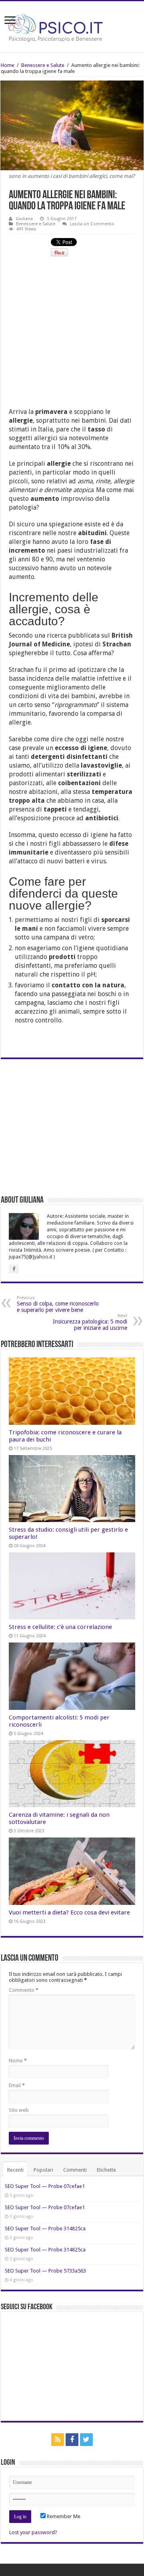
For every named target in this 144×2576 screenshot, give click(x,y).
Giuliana (24, 219)
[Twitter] (86, 2440)
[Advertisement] (72, 336)
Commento (24, 1990)
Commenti (75, 2170)
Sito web (19, 2110)
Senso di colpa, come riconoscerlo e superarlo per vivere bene (58, 1304)
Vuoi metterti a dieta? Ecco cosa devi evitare (69, 1912)
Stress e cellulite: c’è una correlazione (60, 1627)
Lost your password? (33, 2532)
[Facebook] (72, 2440)
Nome (18, 2061)
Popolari (43, 2170)
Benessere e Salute (43, 65)
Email (17, 2085)
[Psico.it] (72, 25)
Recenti (15, 2170)
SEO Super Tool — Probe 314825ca (45, 2228)
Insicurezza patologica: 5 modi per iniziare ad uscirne (90, 1322)
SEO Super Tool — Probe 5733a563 (45, 2271)
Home (8, 65)
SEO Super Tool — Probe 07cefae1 (45, 2186)
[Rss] (58, 2440)
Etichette (106, 2170)
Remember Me (63, 2516)
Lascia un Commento (92, 224)
